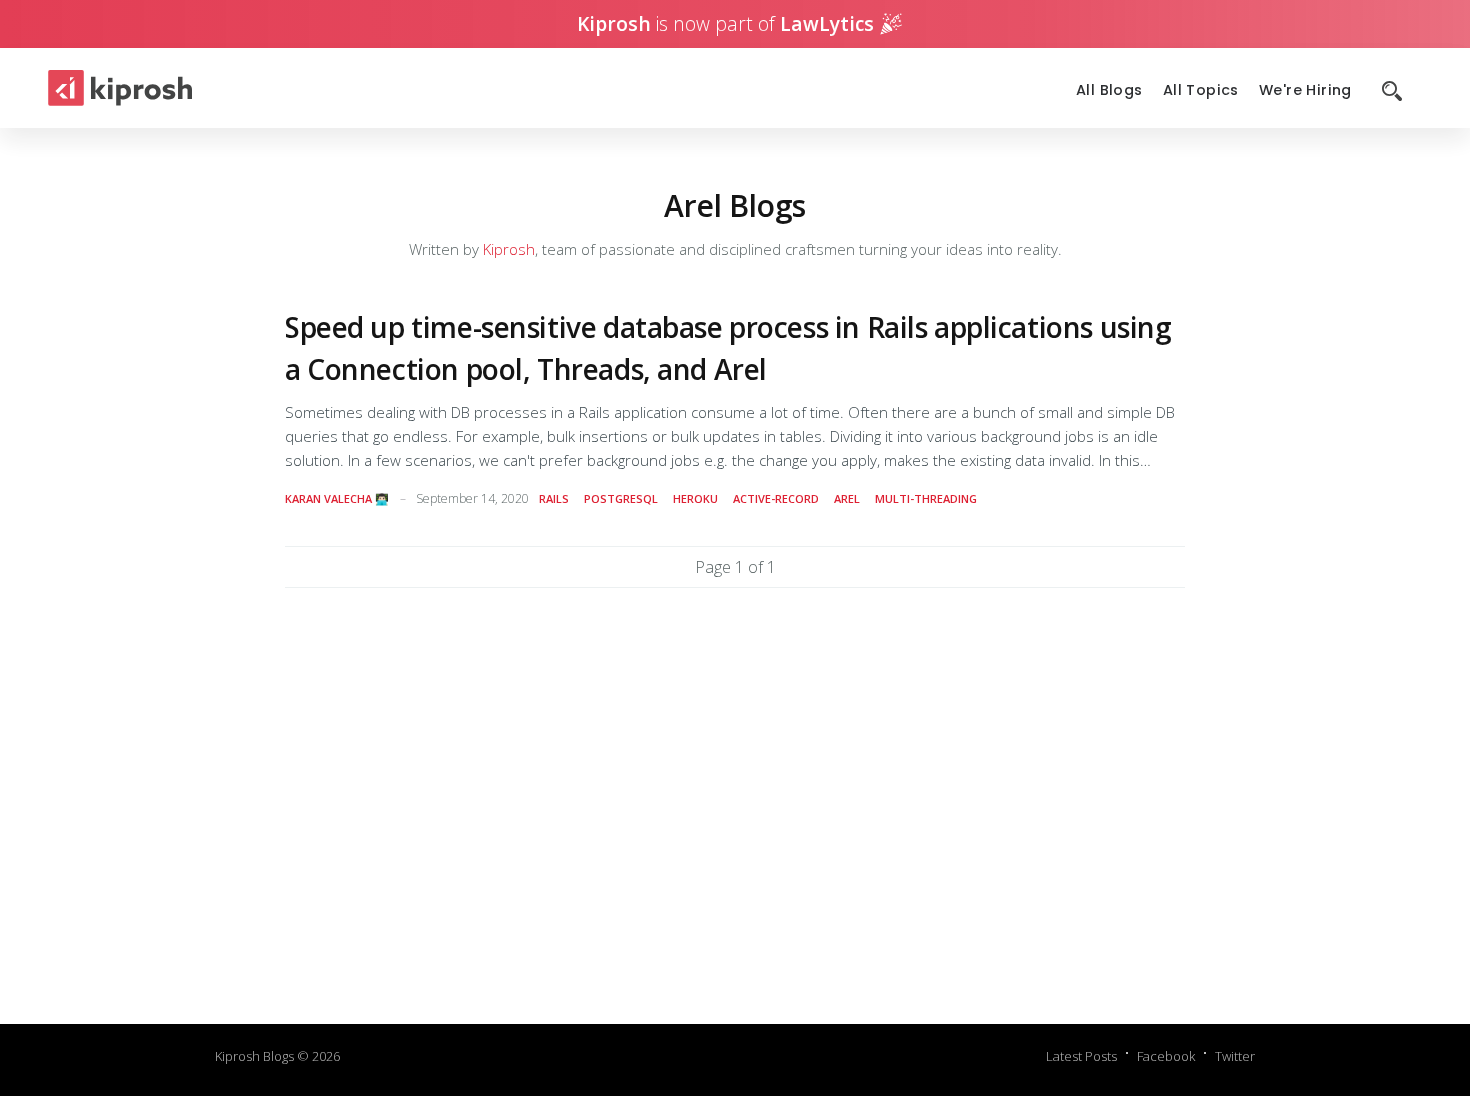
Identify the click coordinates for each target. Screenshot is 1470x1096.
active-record (776, 498)
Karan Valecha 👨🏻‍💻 (337, 498)
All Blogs (1109, 90)
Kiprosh (509, 249)
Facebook (1166, 1056)
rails (554, 498)
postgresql (621, 498)
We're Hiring (1305, 90)
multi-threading (926, 498)
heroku (695, 498)
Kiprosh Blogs (254, 1056)
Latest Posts (1081, 1056)
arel (847, 498)
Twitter (1235, 1056)
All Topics (1201, 90)
